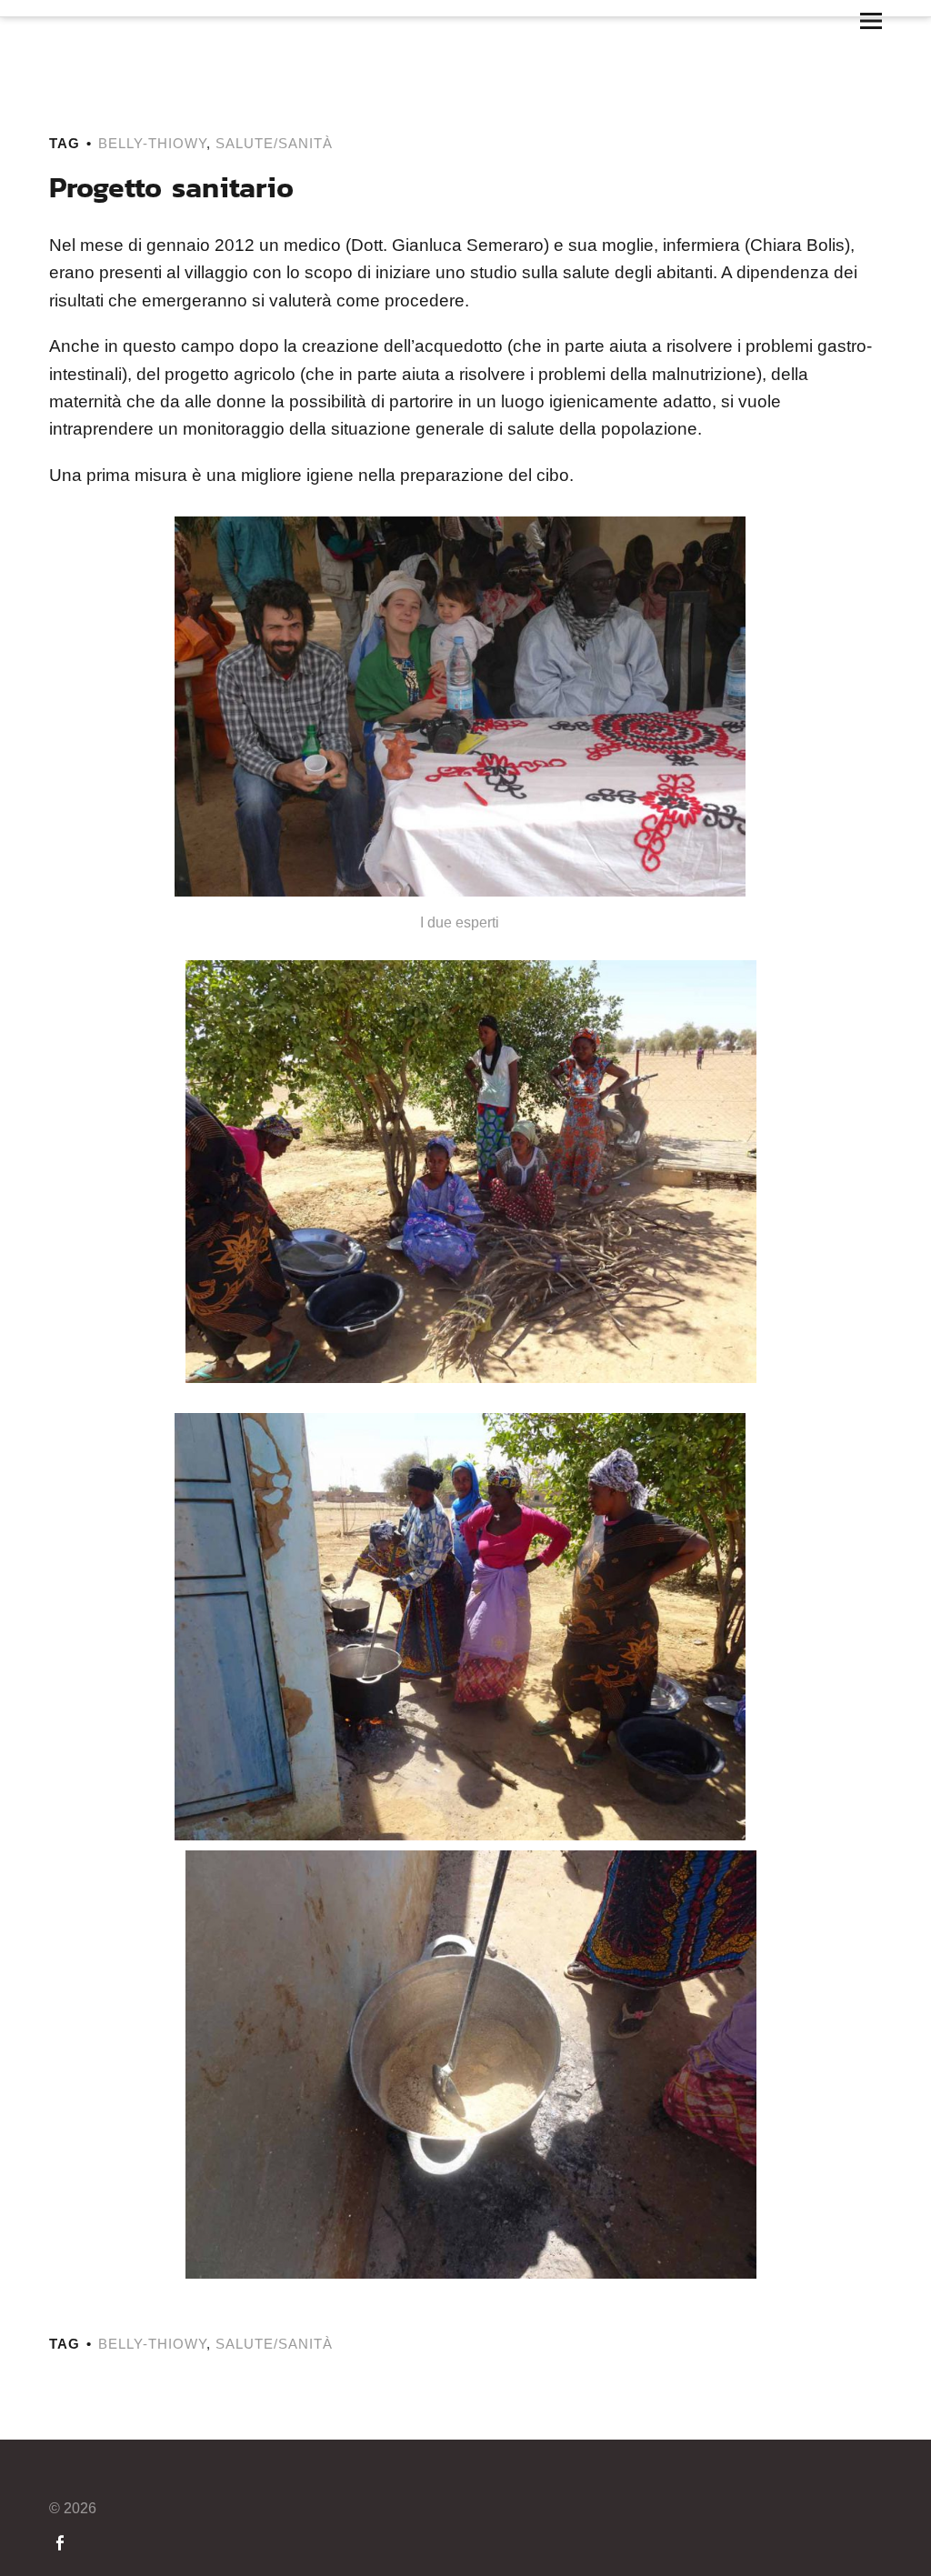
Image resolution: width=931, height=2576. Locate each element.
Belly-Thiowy (152, 143)
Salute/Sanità (274, 143)
